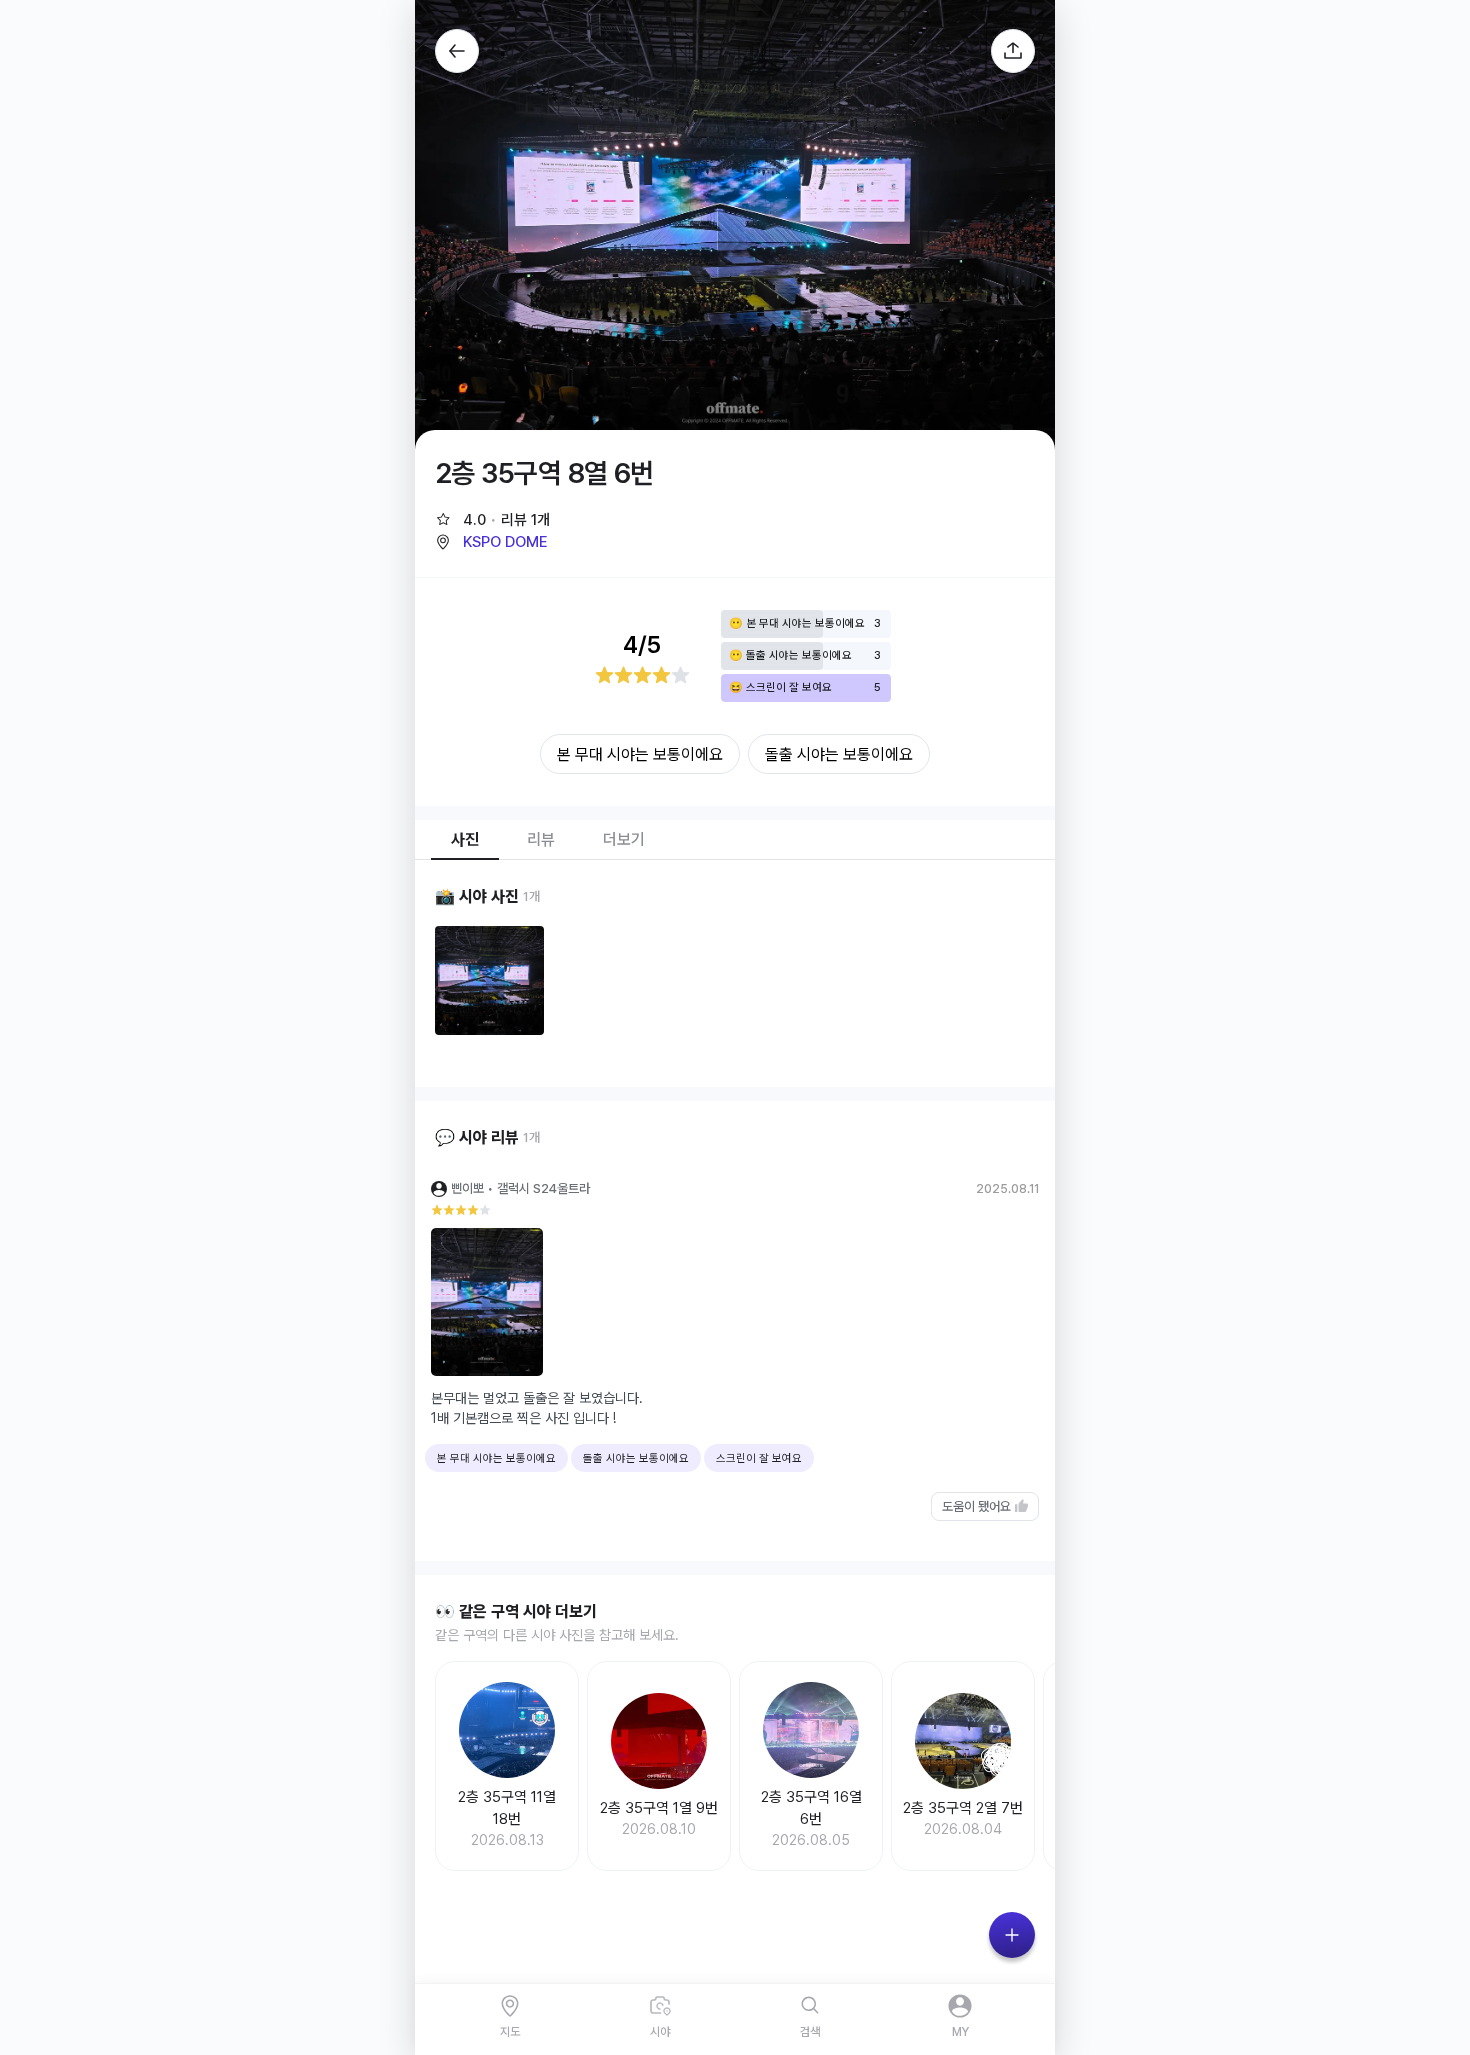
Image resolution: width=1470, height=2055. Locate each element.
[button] (491, 542)
